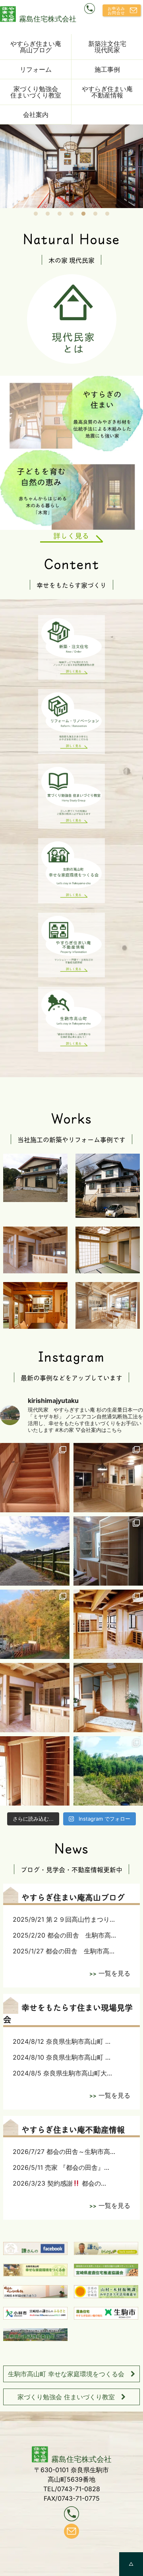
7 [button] (107, 214)
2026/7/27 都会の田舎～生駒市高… (64, 2152)
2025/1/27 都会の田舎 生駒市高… (64, 1951)
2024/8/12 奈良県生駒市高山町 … (62, 2041)
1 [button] (36, 214)
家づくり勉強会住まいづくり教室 (36, 92)
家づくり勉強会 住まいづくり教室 (66, 2397)
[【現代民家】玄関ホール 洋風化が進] (108, 1698)
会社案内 (36, 115)
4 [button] (71, 214)
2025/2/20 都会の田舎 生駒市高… (64, 1935)
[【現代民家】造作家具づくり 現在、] (108, 1551)
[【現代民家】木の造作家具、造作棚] (35, 1698)
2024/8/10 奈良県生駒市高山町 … (62, 2057)
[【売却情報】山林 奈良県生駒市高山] (35, 1624)
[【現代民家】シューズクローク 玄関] (35, 1771)
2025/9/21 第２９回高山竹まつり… (64, 1919)
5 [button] (83, 214)
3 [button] (60, 214)
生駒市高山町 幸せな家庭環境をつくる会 (66, 2374)
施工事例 (107, 69)
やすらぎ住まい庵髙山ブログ (36, 47)
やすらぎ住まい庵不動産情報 (107, 92)
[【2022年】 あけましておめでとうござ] (35, 1551)
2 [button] (48, 214)
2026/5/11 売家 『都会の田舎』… (61, 2167)
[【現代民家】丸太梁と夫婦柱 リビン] (108, 1624)
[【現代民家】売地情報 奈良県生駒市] (108, 1771)
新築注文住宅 (107, 47)
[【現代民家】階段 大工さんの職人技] (35, 1478)
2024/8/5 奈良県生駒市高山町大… (62, 2073)
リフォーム (36, 69)
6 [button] (95, 214)
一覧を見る (114, 1973)
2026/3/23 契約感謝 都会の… (59, 2183)
